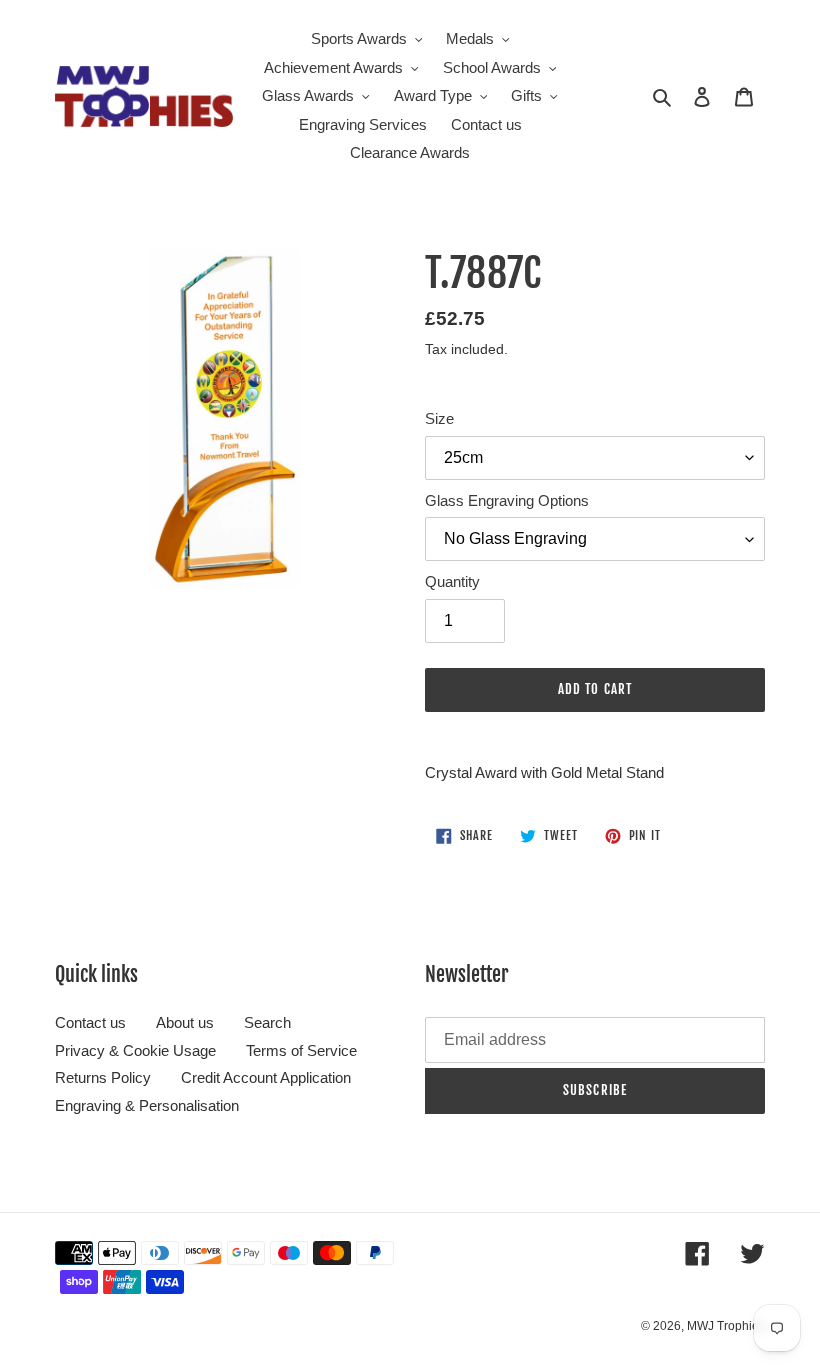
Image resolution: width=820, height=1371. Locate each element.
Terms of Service (301, 1050)
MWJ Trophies (726, 1326)
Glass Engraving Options (507, 500)
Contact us (90, 1022)
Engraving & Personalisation (147, 1105)
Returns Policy (103, 1077)
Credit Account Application (266, 1077)
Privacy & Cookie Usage (135, 1050)
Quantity (452, 581)
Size (439, 418)
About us (185, 1022)
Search (267, 1022)
